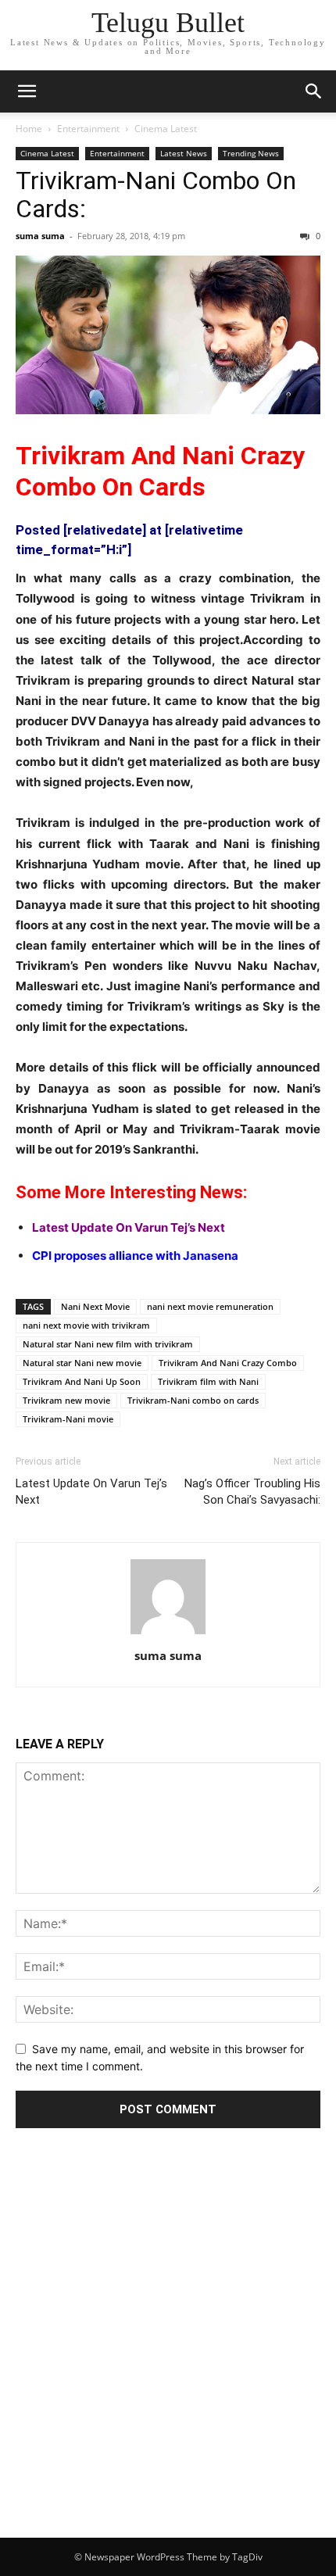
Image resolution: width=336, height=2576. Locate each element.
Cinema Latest (166, 129)
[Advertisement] (168, 2362)
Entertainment (88, 129)
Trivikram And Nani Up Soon (82, 1381)
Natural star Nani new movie (82, 1363)
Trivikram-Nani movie (68, 1419)
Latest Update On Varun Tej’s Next (129, 1227)
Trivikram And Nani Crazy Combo (228, 1363)
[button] (27, 91)
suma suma (40, 236)
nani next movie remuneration (210, 1306)
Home (29, 129)
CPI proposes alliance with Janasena (135, 1256)
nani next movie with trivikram (86, 1325)
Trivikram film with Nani (208, 1381)
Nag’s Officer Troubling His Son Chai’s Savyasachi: (252, 1492)
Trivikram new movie (66, 1400)
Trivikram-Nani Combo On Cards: (156, 195)
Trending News (251, 153)
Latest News (184, 153)
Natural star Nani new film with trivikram (108, 1344)
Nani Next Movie (95, 1306)
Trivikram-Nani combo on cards (193, 1400)
